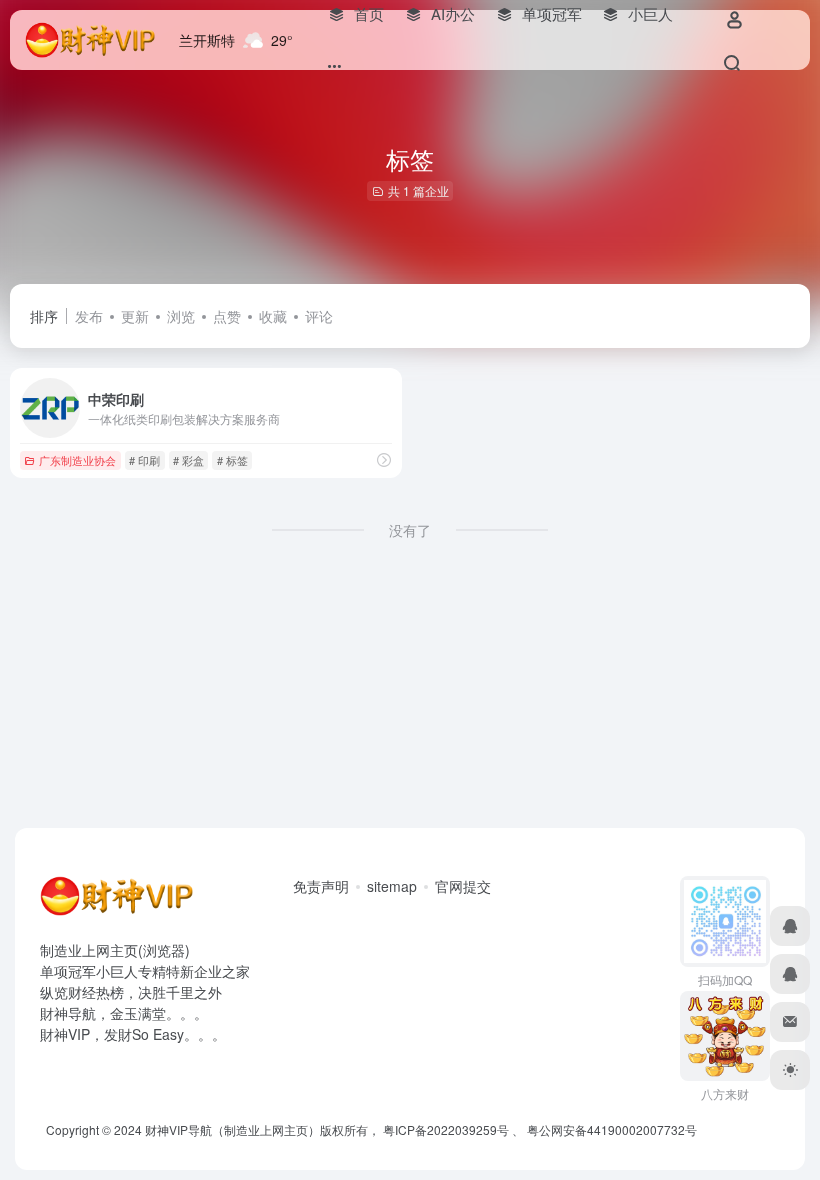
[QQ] (790, 926)
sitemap (392, 886)
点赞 (227, 316)
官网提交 (463, 886)
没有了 (410, 530)
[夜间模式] (790, 1070)
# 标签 (232, 460)
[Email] (790, 1022)
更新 (135, 316)
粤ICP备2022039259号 (446, 1129)
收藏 (273, 316)
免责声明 (321, 886)
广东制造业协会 (77, 460)
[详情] (384, 459)
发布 (89, 316)
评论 (319, 316)
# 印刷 (144, 460)
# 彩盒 (188, 460)
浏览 (181, 316)
